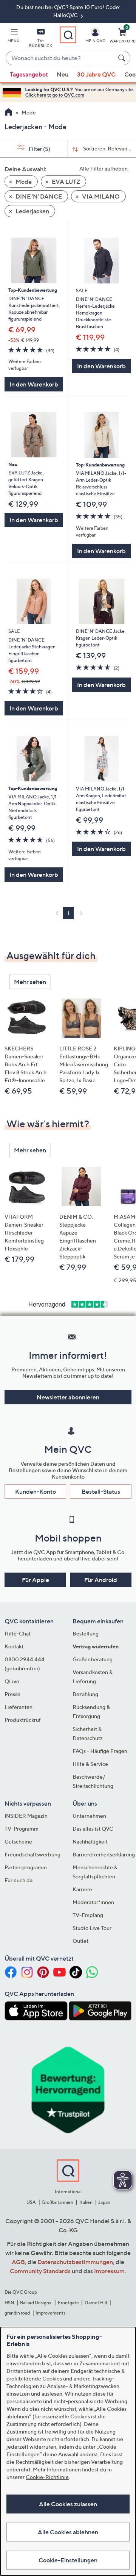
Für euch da (19, 1880)
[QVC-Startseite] (8, 113)
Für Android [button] (101, 1580)
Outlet (80, 1941)
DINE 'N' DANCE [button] (38, 196)
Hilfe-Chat (18, 1633)
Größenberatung (93, 1659)
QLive (12, 1681)
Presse (12, 1694)
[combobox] (60, 58)
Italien (86, 2202)
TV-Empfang (88, 1915)
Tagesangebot (29, 74)
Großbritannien (57, 2202)
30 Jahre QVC (96, 74)
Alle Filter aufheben (104, 168)
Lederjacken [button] (32, 211)
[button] (14, 37)
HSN (9, 2303)
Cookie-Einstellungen (68, 2560)
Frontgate (68, 2303)
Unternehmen (89, 1816)
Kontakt (14, 1646)
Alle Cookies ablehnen (68, 2532)
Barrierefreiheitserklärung (104, 1854)
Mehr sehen (30, 982)
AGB (18, 2262)
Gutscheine (18, 1841)
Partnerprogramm (26, 1867)
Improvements (50, 2313)
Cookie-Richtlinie (47, 2477)
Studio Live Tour (92, 1928)
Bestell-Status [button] (101, 1491)
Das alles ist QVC (93, 1829)
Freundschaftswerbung (32, 1854)
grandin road (17, 2313)
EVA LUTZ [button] (65, 182)
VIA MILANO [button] (100, 196)
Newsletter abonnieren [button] (68, 1397)
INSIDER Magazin (26, 1816)
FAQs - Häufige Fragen (100, 1751)
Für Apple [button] (36, 1580)
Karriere (82, 1889)
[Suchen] (123, 58)
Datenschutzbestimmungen (75, 2262)
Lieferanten (19, 1707)
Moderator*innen (93, 1902)
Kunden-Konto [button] (36, 1491)
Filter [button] (39, 149)
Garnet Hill (96, 2303)
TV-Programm (22, 1829)
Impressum (109, 2271)
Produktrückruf (23, 1720)
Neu (63, 74)
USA (31, 2202)
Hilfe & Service (90, 1764)
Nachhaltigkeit (90, 1841)
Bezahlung (85, 1694)
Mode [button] (23, 182)
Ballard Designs (36, 2303)
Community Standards (40, 2271)
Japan (104, 2202)
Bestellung (86, 1633)
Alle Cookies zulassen (68, 2504)
